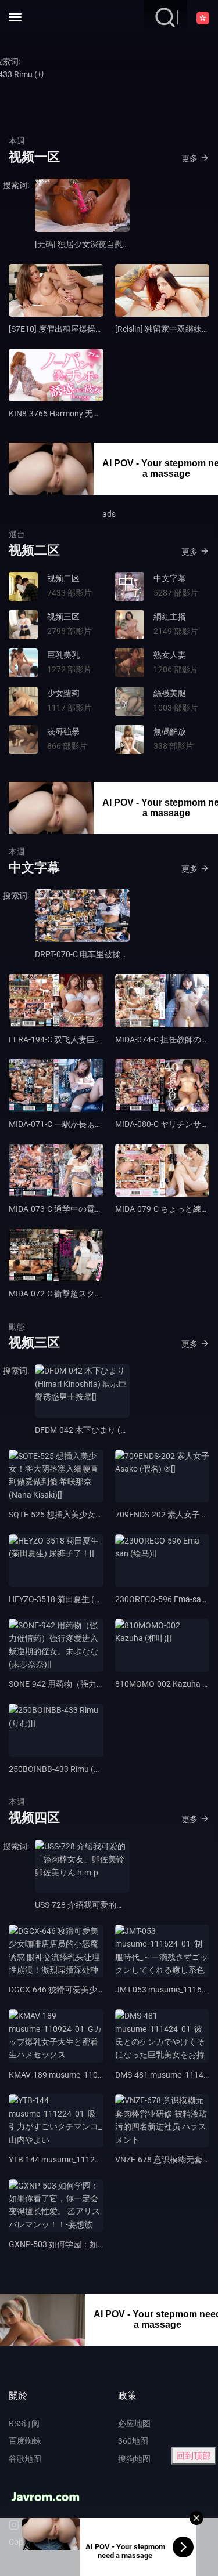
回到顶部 (194, 2456)
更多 (190, 158)
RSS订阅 (24, 2423)
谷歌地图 (25, 2459)
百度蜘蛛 (25, 2441)
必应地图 (134, 2423)
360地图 (133, 2441)
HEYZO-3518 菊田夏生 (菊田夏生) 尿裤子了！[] (93, 1599)
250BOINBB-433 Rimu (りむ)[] (63, 1769)
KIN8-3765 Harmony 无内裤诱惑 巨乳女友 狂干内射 (101, 414)
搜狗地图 (134, 2459)
